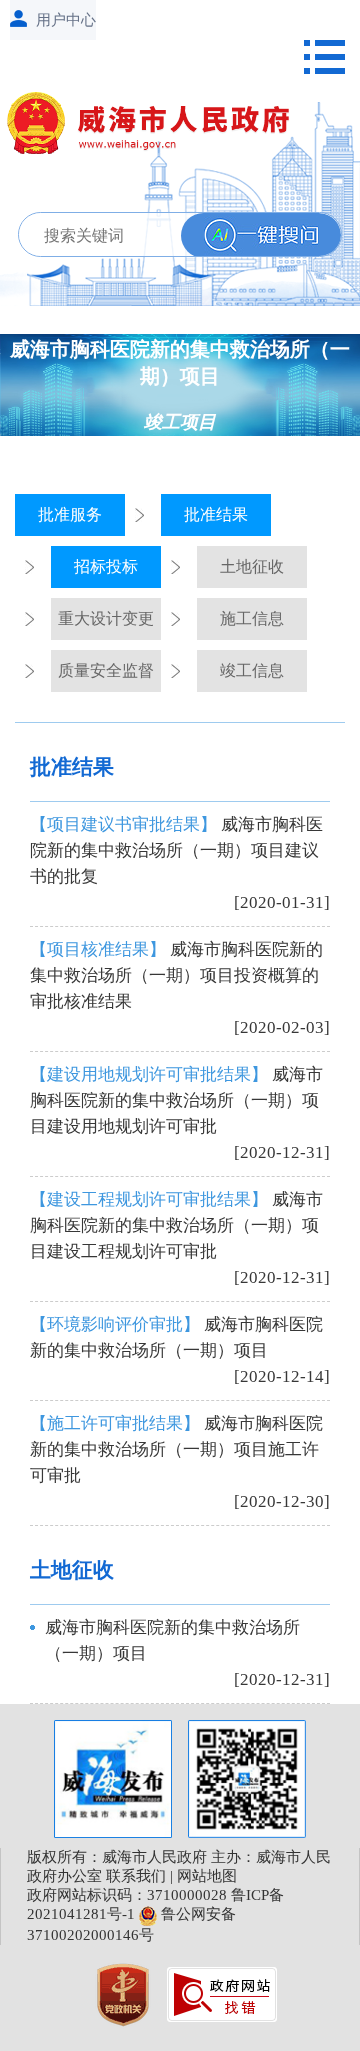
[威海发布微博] (113, 1779)
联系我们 (136, 1876)
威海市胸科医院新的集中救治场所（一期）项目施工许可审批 (176, 1449)
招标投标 (106, 566)
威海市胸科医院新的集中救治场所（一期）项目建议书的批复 (176, 850)
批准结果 (216, 514)
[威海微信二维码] (247, 1779)
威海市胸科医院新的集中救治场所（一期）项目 (176, 1337)
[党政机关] (125, 1993)
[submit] (261, 235)
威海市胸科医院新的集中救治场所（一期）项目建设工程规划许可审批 (176, 1225)
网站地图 (207, 1876)
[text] (174, 235)
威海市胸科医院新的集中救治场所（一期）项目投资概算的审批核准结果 (176, 975)
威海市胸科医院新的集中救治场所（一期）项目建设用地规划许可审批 (176, 1100)
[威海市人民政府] (157, 127)
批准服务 (70, 514)
